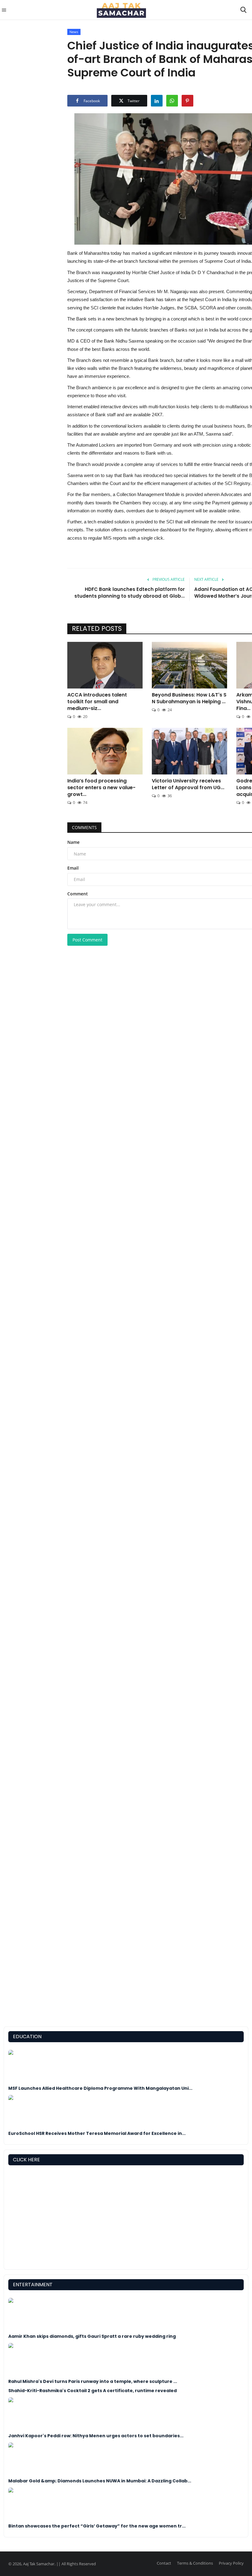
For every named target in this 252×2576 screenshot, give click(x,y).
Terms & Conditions (195, 2563)
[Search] (243, 10)
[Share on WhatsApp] (172, 101)
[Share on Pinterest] (187, 101)
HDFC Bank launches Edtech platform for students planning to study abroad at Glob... (130, 593)
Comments (84, 827)
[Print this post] (203, 101)
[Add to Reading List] (218, 101)
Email (73, 868)
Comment (78, 894)
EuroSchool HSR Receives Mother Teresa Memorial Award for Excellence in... (97, 2133)
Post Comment (87, 940)
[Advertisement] (126, 2219)
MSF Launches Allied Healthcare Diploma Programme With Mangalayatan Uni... (100, 2088)
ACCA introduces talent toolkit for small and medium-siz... (97, 702)
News (74, 32)
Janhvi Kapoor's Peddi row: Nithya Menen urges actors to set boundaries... (96, 2436)
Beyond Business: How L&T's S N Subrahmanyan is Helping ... (189, 698)
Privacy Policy (231, 2563)
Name (73, 842)
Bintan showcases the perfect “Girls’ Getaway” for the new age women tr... (97, 2526)
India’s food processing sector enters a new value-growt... (101, 788)
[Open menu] (4, 10)
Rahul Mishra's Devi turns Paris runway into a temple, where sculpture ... (93, 2381)
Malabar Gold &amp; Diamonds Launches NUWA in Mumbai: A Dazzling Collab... (100, 2481)
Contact (164, 2563)
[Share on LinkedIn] (157, 101)
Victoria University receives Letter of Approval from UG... (188, 784)
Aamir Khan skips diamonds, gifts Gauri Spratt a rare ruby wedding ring (92, 2336)
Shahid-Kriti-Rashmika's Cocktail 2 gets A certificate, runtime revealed (93, 2391)
